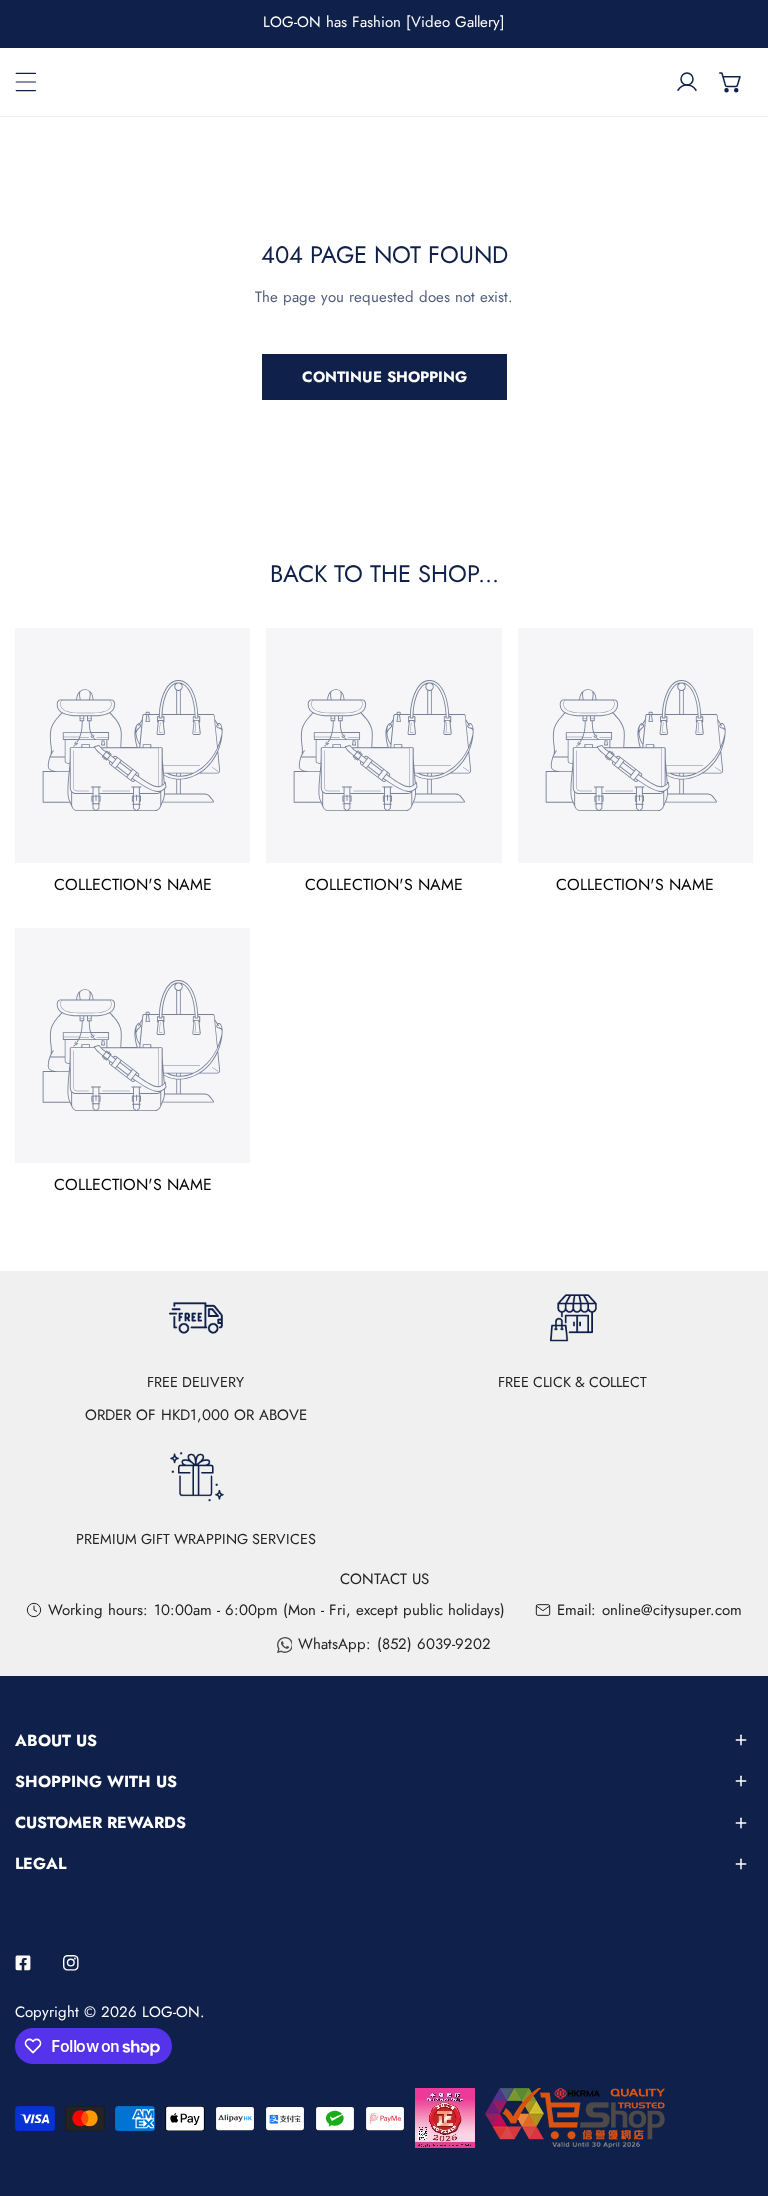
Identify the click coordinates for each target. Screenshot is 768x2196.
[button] (731, 82)
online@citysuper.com (672, 1610)
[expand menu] (26, 82)
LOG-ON (171, 2012)
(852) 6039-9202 (434, 1644)
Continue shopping (384, 377)
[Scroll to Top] (732, 2090)
